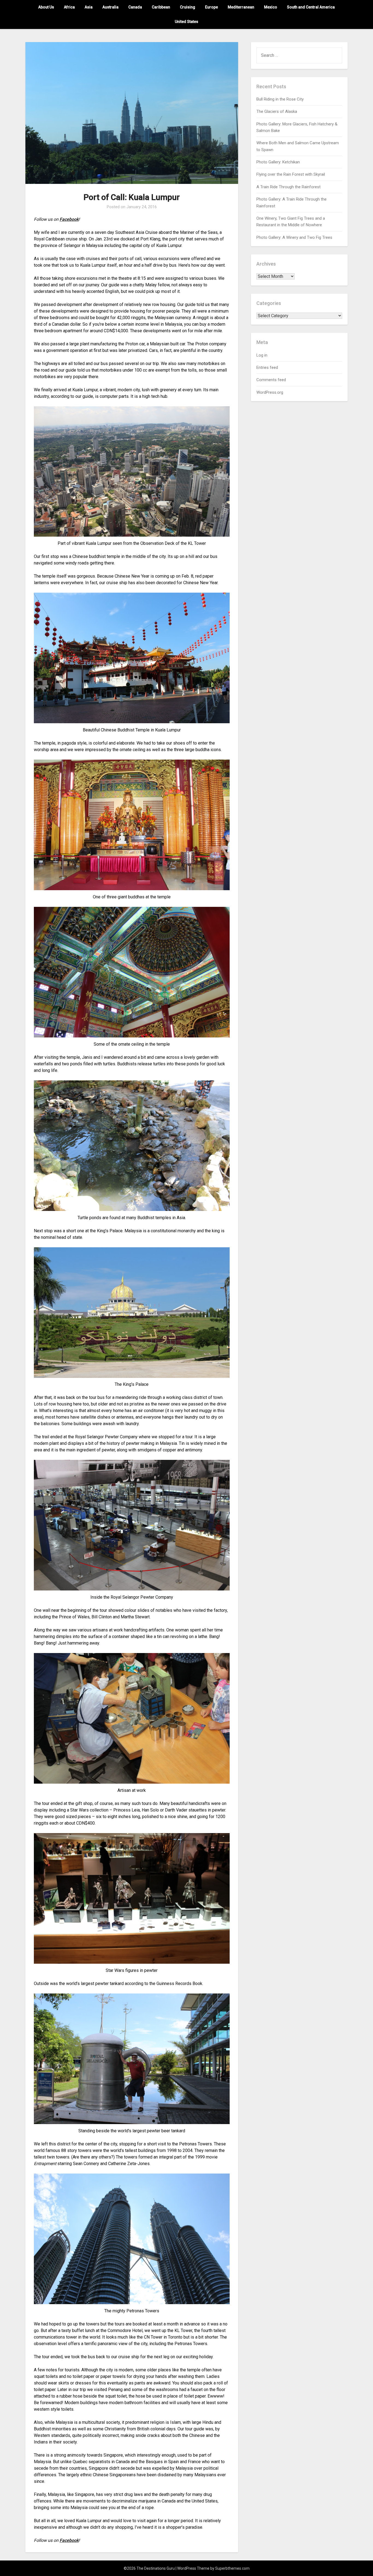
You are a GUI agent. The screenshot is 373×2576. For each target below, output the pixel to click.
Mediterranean (241, 7)
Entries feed (267, 367)
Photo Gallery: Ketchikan (278, 162)
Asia (89, 7)
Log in (262, 355)
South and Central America (311, 7)
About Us (46, 7)
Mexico (271, 7)
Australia (110, 7)
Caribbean (161, 7)
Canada (135, 7)
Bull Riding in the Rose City (280, 99)
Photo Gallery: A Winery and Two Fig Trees (294, 237)
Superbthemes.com (232, 2568)
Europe (211, 7)
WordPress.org (270, 392)
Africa (69, 7)
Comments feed (271, 380)
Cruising (188, 7)
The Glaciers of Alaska (277, 111)
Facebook (69, 219)
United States (187, 22)
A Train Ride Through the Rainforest (288, 187)
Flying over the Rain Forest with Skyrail (291, 174)
